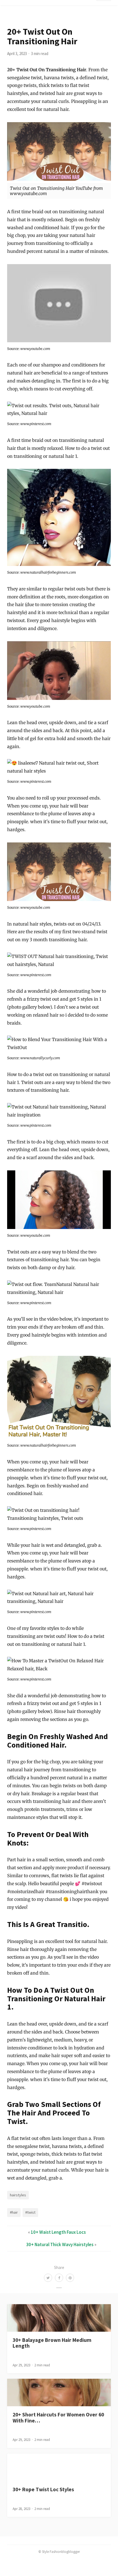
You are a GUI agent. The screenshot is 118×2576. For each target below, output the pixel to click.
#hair (14, 2212)
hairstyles (18, 2195)
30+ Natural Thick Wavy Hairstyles (60, 2244)
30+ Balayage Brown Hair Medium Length (52, 2343)
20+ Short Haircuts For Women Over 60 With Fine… (58, 2417)
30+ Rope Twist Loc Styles (43, 2489)
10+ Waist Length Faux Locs (58, 2232)
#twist (30, 2212)
